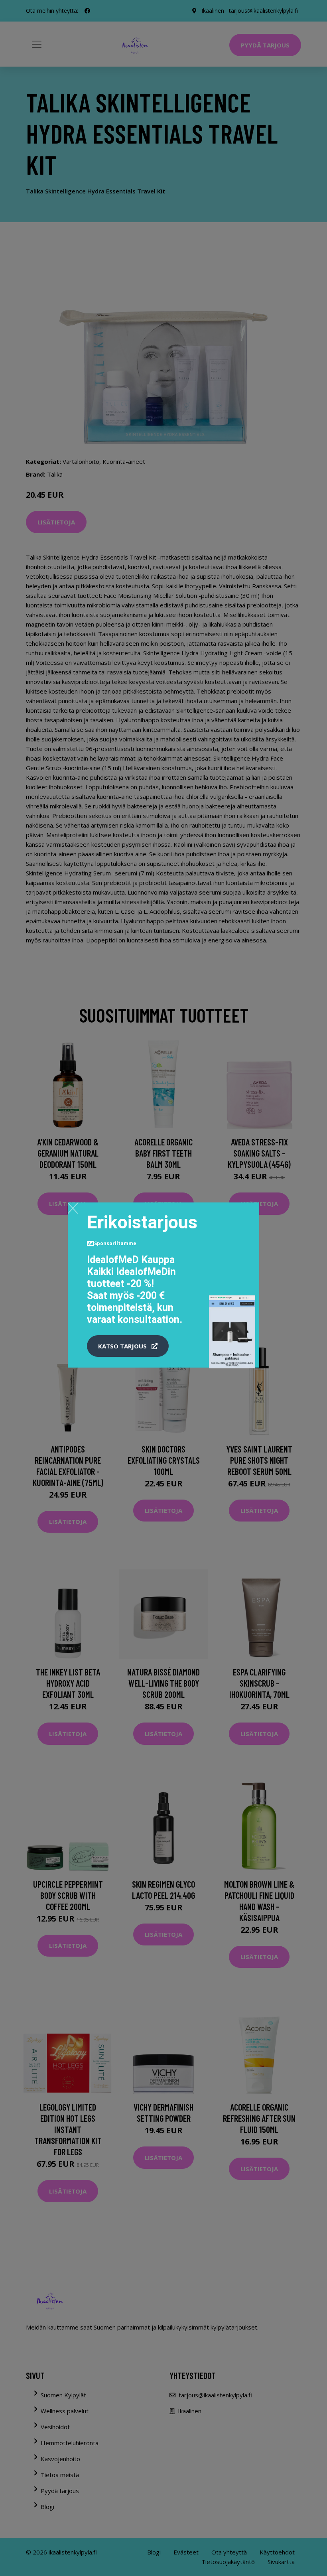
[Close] (73, 1208)
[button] (128, 1346)
